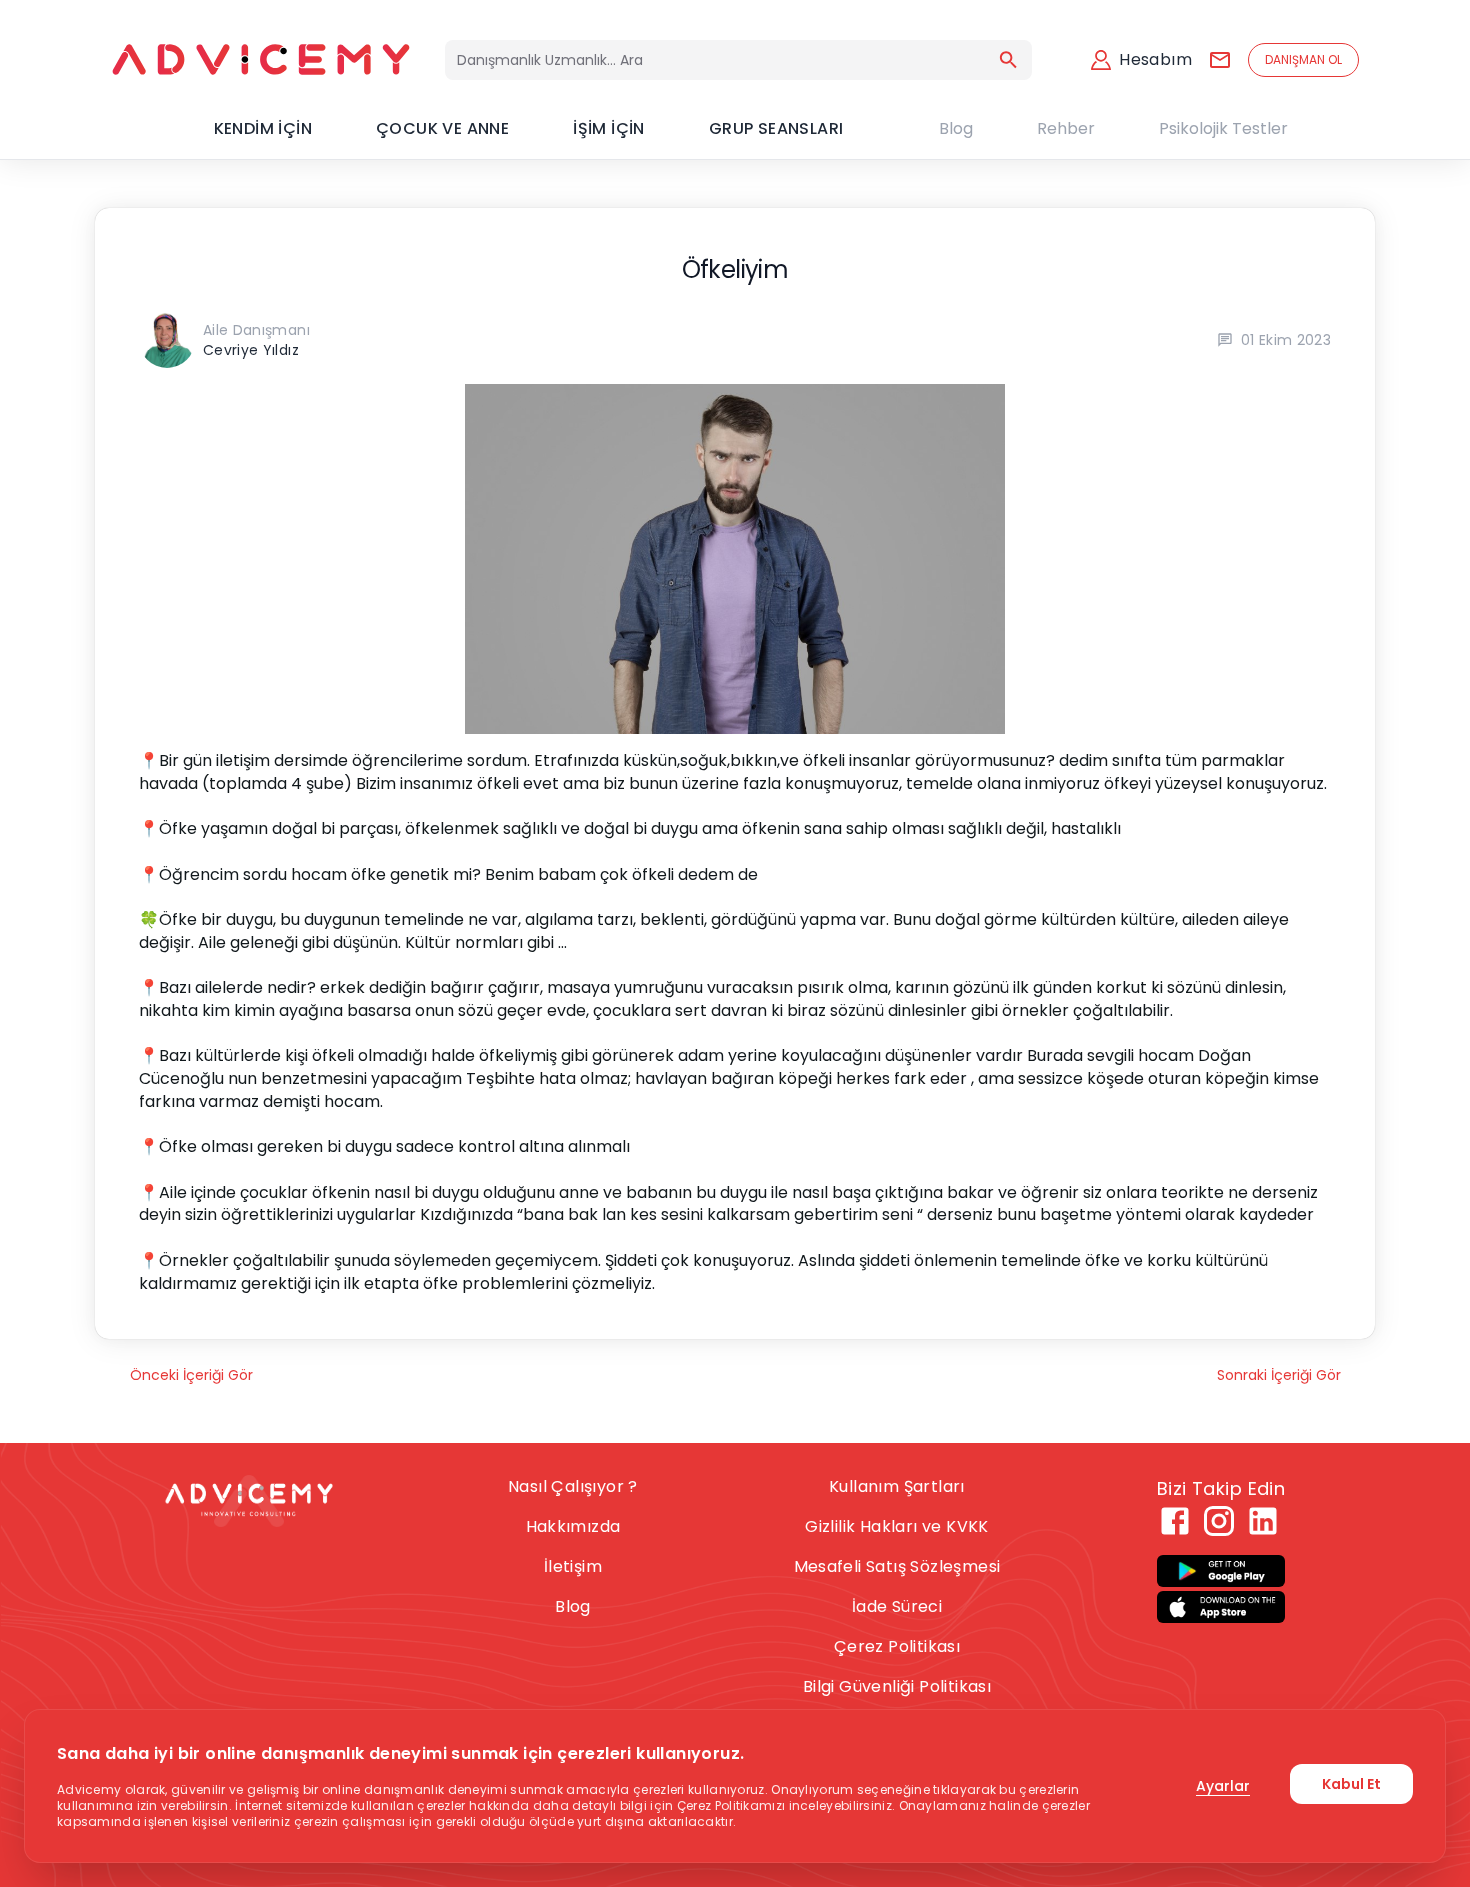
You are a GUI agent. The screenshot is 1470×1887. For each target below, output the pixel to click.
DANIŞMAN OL (1303, 59)
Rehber (1066, 128)
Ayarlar (1223, 1786)
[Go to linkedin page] (1263, 1521)
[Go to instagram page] (1219, 1521)
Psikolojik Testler (1223, 128)
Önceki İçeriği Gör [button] (191, 1375)
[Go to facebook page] (1175, 1521)
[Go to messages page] (1220, 60)
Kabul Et (1351, 1784)
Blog (956, 128)
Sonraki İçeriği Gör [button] (1279, 1375)
